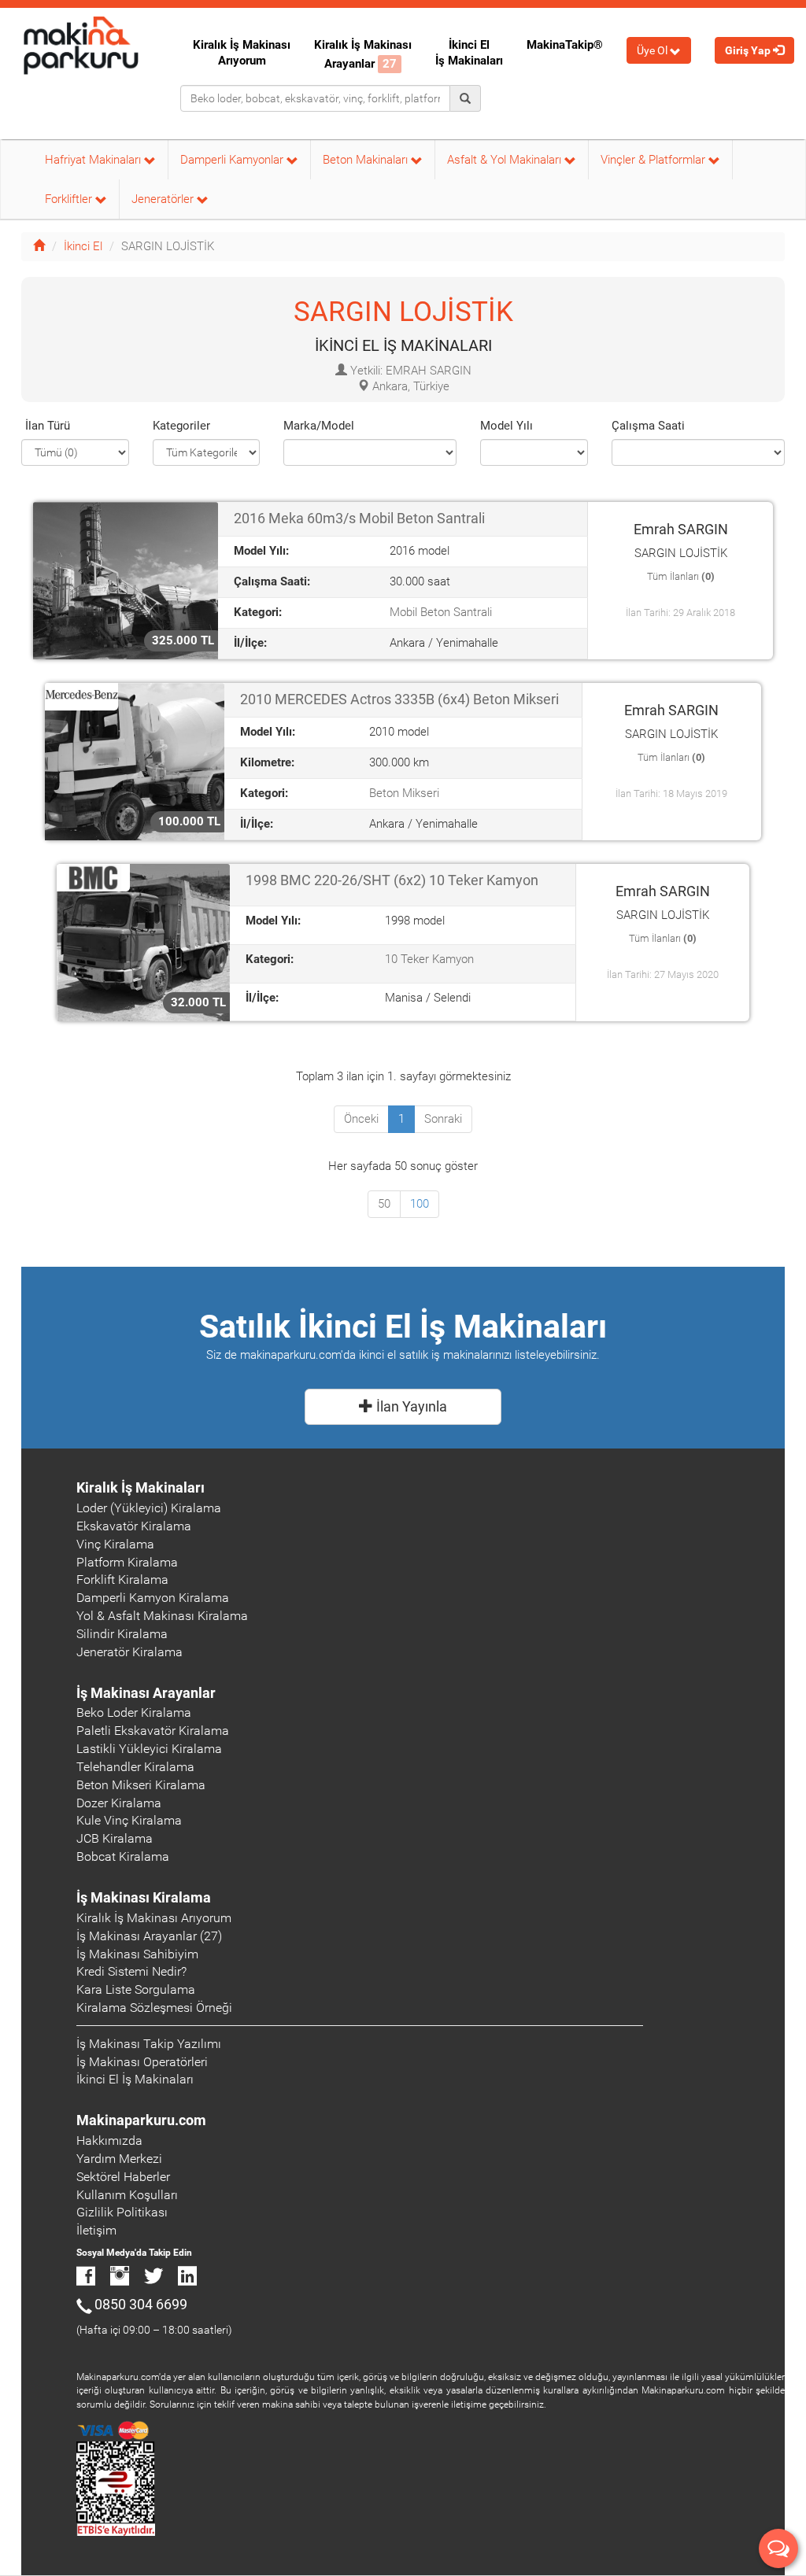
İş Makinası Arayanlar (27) (149, 1936)
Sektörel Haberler (123, 2177)
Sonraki (443, 1119)
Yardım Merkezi (119, 2159)
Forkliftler (70, 199)
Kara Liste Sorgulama (136, 1989)
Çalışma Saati (648, 426)
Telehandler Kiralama (135, 1767)
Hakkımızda (109, 2141)
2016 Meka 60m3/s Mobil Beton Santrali (359, 518)
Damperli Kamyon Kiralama (153, 1598)
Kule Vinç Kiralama (129, 1820)
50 (384, 1204)
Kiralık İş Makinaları (140, 1487)
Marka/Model (319, 426)
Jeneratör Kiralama (129, 1652)
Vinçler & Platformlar (654, 160)
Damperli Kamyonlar (233, 160)
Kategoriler (181, 426)
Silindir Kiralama (122, 1634)
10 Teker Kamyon (429, 959)
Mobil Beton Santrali (441, 612)
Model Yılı (507, 426)
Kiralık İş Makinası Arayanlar (363, 54)
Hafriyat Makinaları (94, 160)
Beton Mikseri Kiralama (141, 1785)
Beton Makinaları (367, 160)
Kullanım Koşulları (127, 2195)
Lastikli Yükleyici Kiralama (149, 1749)
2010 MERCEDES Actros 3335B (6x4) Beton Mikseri (399, 699)
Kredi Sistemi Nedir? (131, 1971)
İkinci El (83, 246)
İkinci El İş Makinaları (469, 53)
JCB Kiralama (115, 1838)
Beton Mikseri (404, 793)
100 (420, 1204)
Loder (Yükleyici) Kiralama (149, 1508)
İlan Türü (48, 426)
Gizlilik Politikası (122, 2212)
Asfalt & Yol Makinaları (506, 160)
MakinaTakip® (565, 45)
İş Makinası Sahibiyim (137, 1954)
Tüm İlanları (681, 576)
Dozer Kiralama (119, 1803)
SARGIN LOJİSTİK (403, 312)
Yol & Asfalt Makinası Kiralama (162, 1616)
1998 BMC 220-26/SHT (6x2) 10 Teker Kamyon (392, 880)
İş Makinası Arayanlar (146, 1693)
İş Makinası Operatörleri (142, 2062)
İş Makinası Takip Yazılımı (149, 2044)
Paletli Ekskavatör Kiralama (153, 1731)
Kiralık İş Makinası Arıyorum (242, 53)
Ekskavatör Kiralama (134, 1526)
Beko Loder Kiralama (134, 1712)
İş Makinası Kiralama (144, 1897)
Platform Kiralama (127, 1562)
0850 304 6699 (141, 2304)
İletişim (96, 2230)
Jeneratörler (164, 199)
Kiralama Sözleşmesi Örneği (154, 2008)
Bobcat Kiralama (123, 1856)
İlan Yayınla (410, 1406)
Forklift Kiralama (122, 1580)
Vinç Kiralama (115, 1544)
